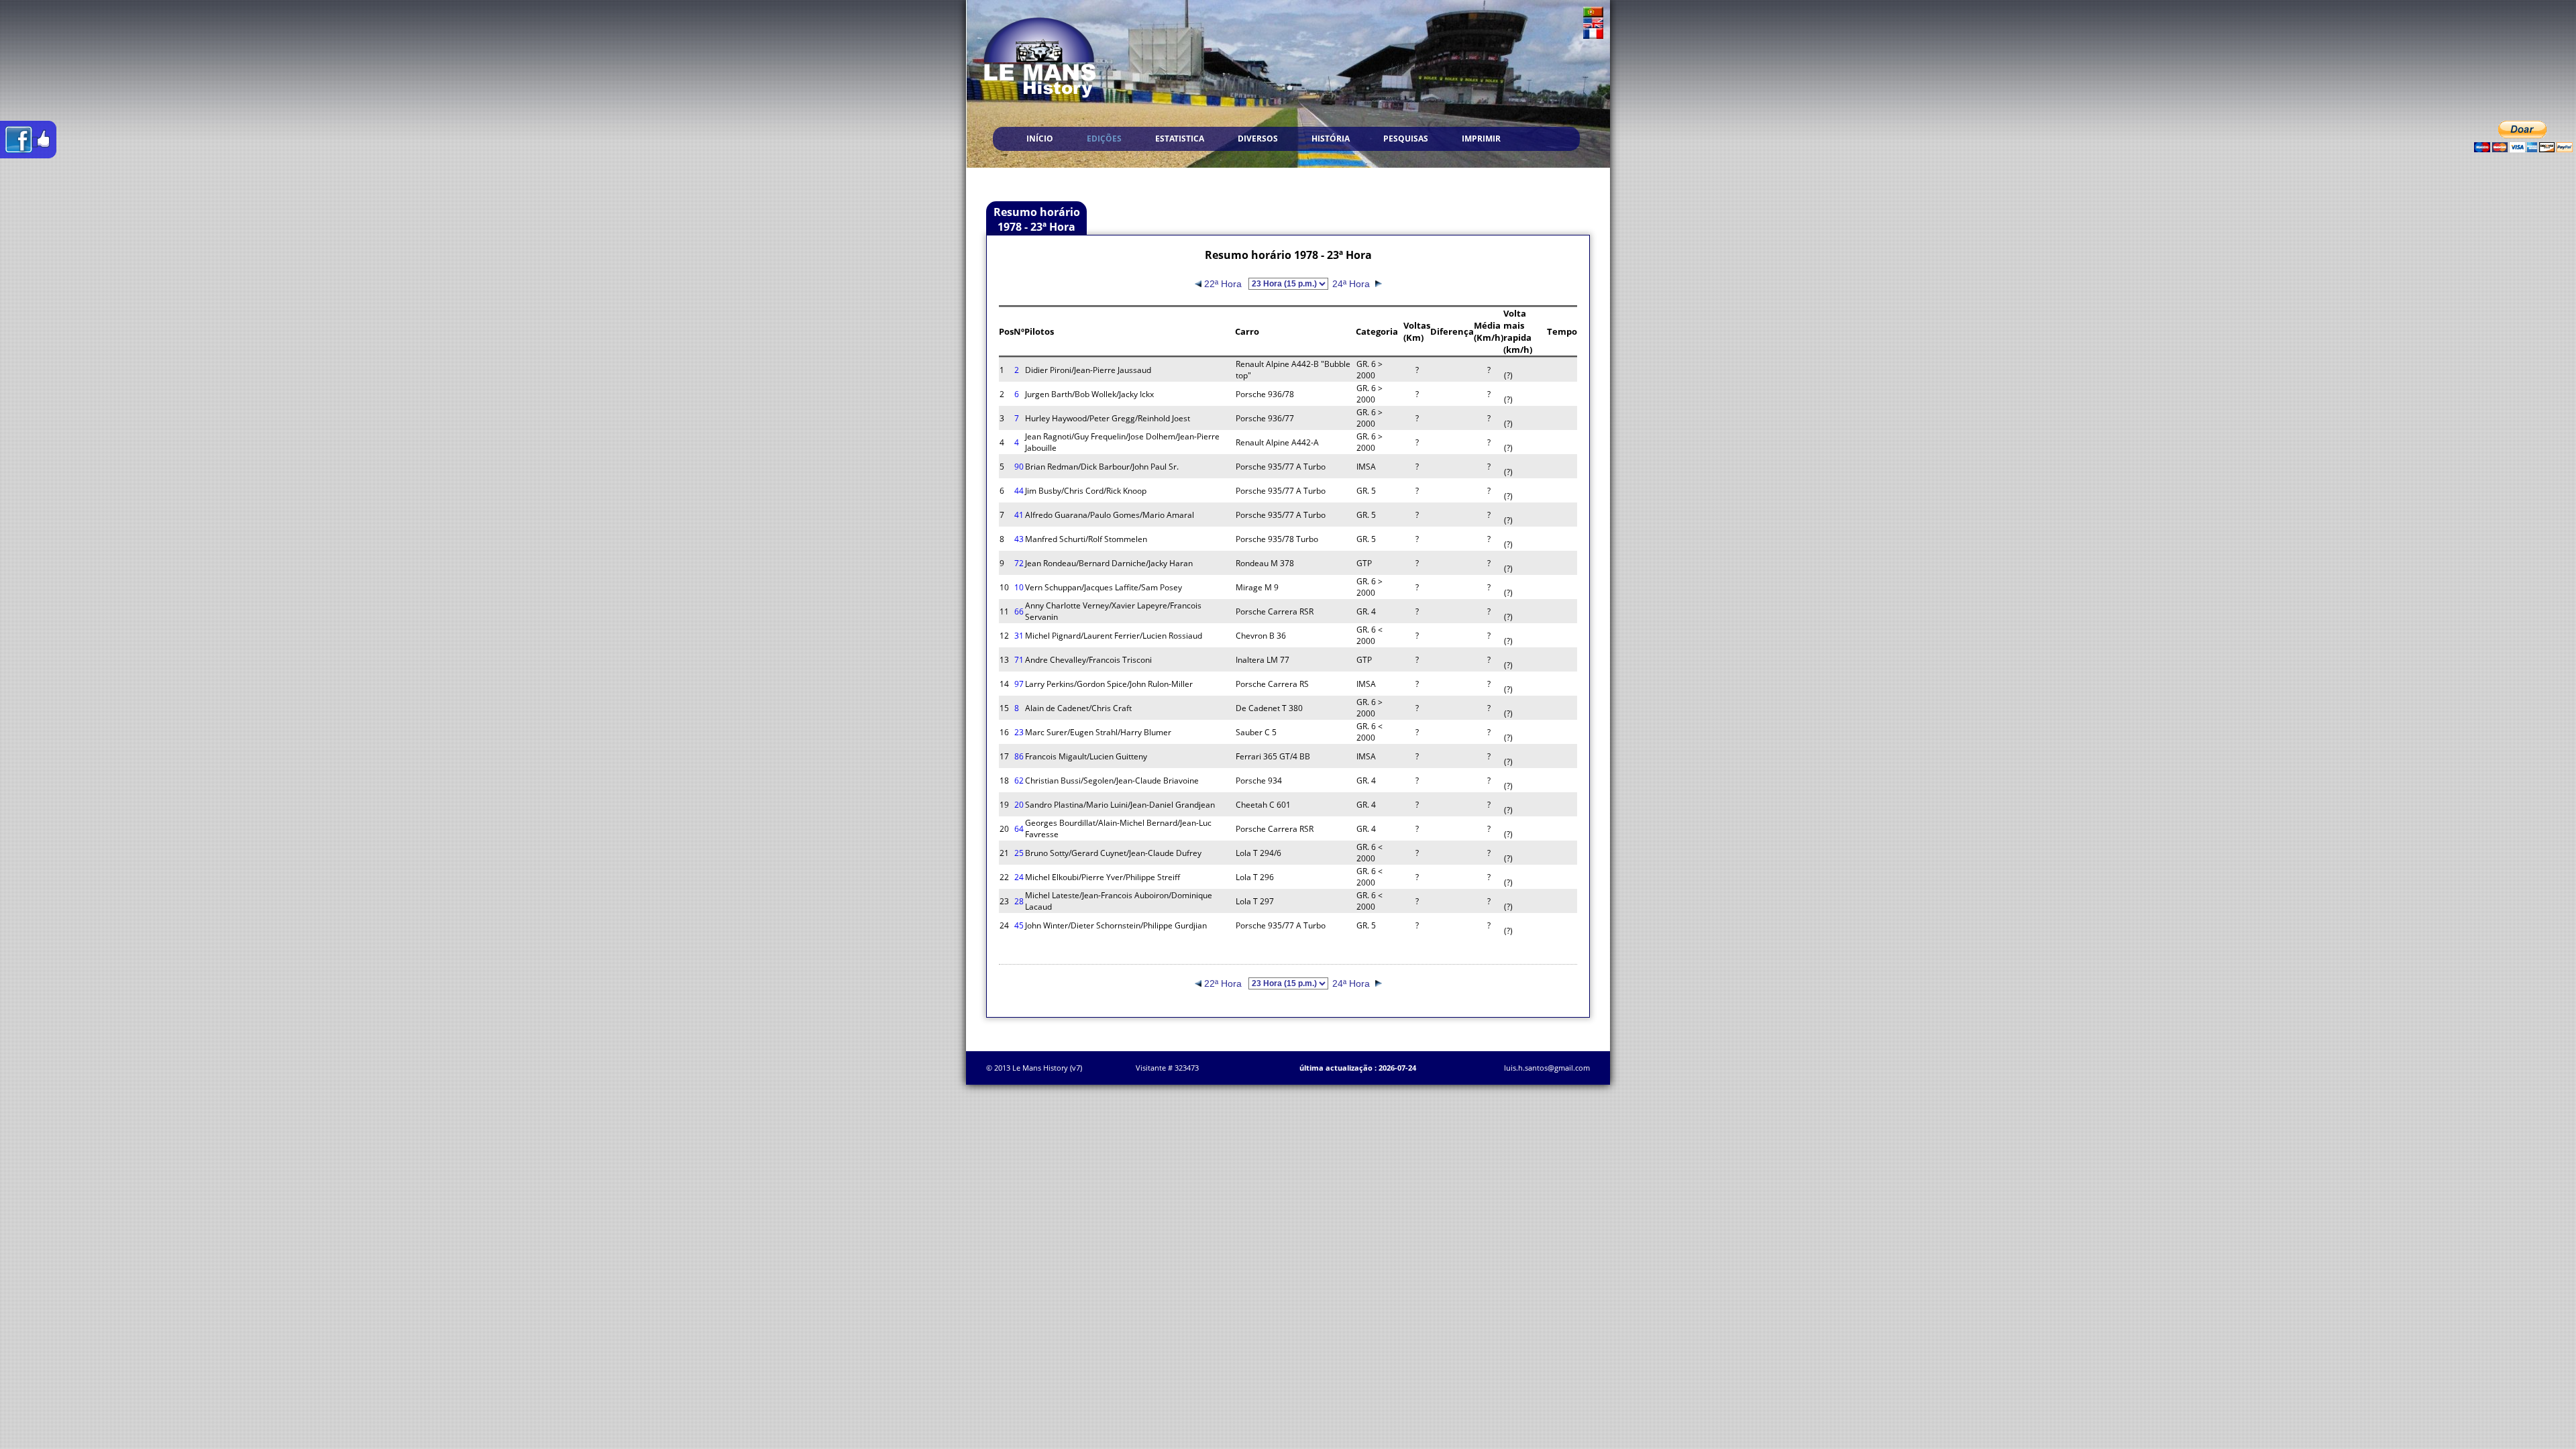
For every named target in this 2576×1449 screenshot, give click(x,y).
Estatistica (1180, 139)
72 (1019, 563)
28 (1019, 901)
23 (1019, 732)
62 (1019, 781)
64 (1019, 829)
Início (1040, 139)
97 (1019, 684)
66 (1019, 611)
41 (1019, 515)
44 (1019, 491)
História (1331, 139)
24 (1019, 877)
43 (1019, 539)
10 (1019, 587)
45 (1019, 925)
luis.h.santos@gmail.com (1547, 1068)
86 (1019, 756)
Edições (1104, 139)
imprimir (1481, 139)
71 (1019, 660)
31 (1019, 636)
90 (1019, 467)
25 (1019, 853)
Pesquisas (1406, 139)
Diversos (1258, 139)
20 (1019, 805)
